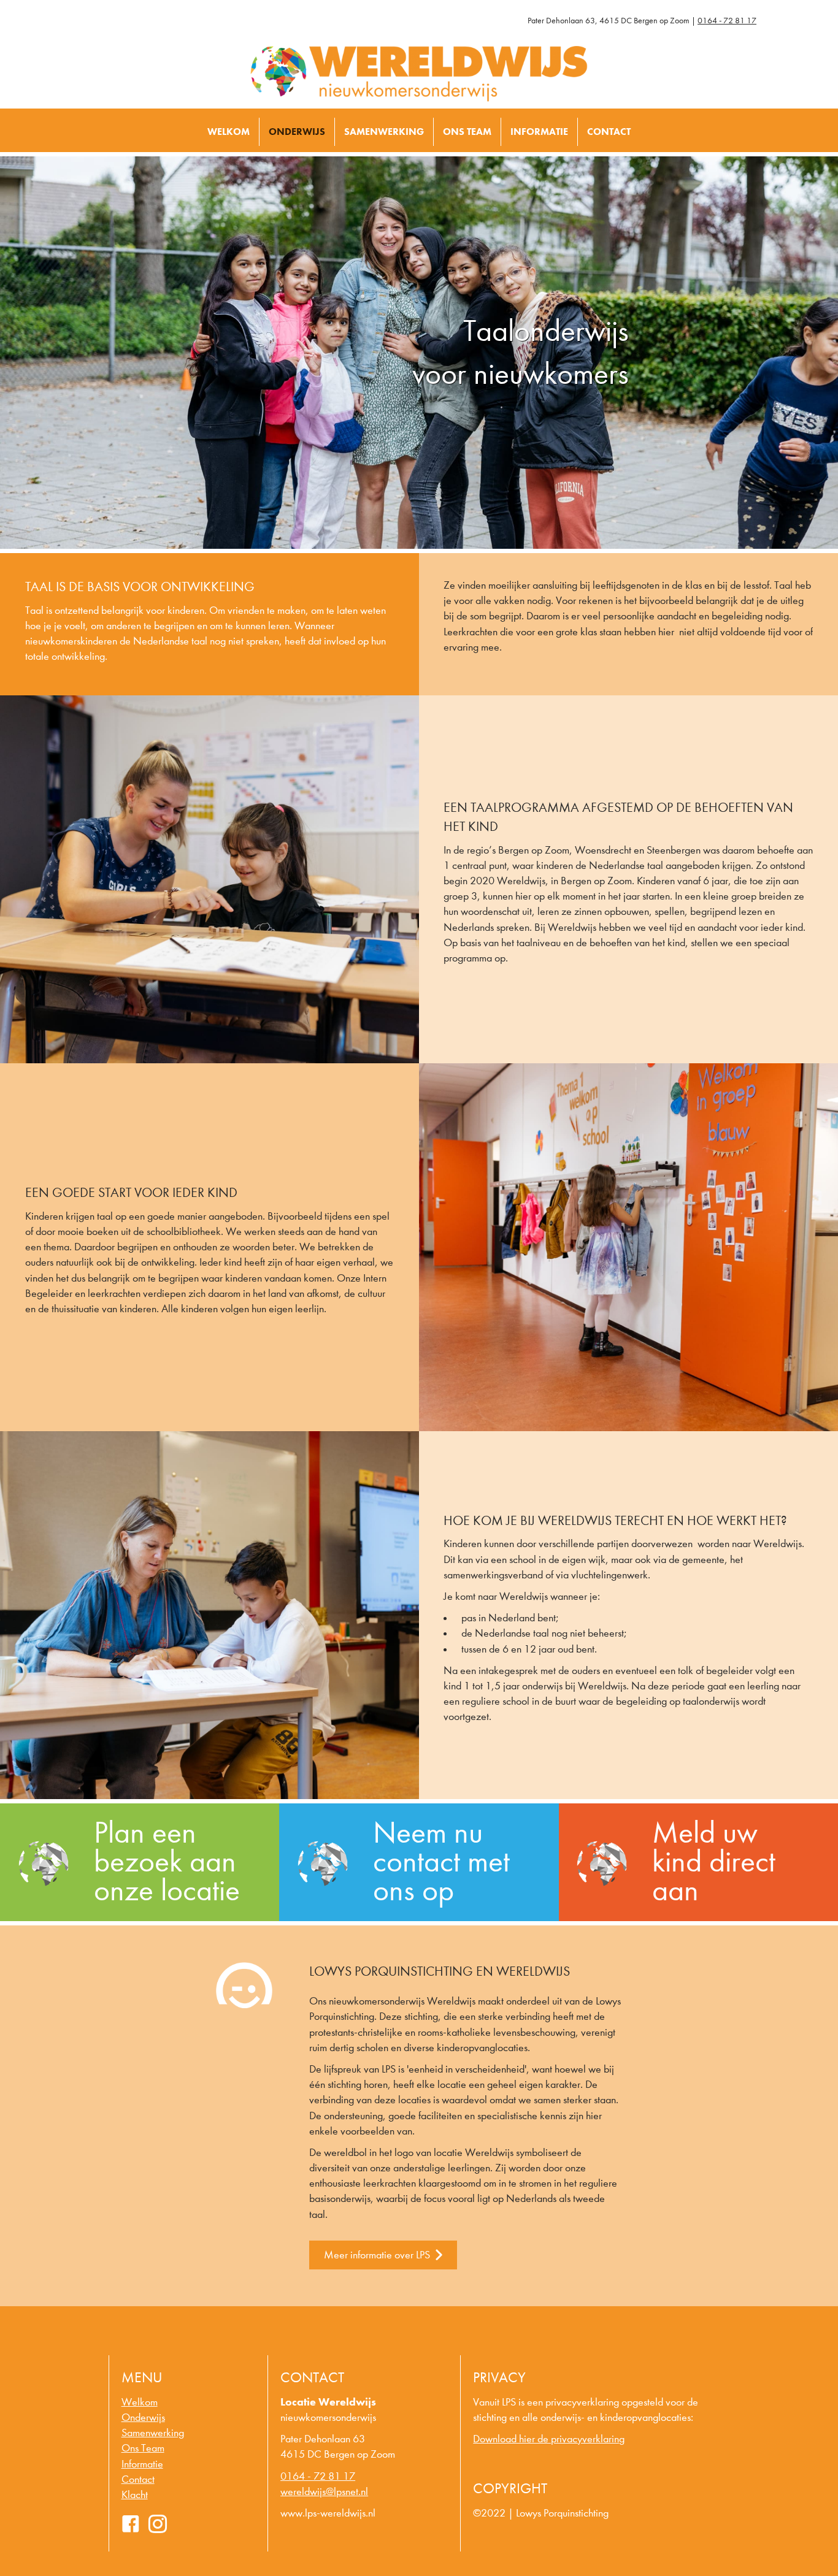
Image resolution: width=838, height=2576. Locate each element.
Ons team (143, 2448)
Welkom (229, 132)
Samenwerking (384, 132)
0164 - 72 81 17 (727, 21)
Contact (609, 132)
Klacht (135, 2495)
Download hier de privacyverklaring (549, 2439)
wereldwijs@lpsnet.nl (324, 2492)
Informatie (539, 132)
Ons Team (467, 132)
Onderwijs (297, 132)
